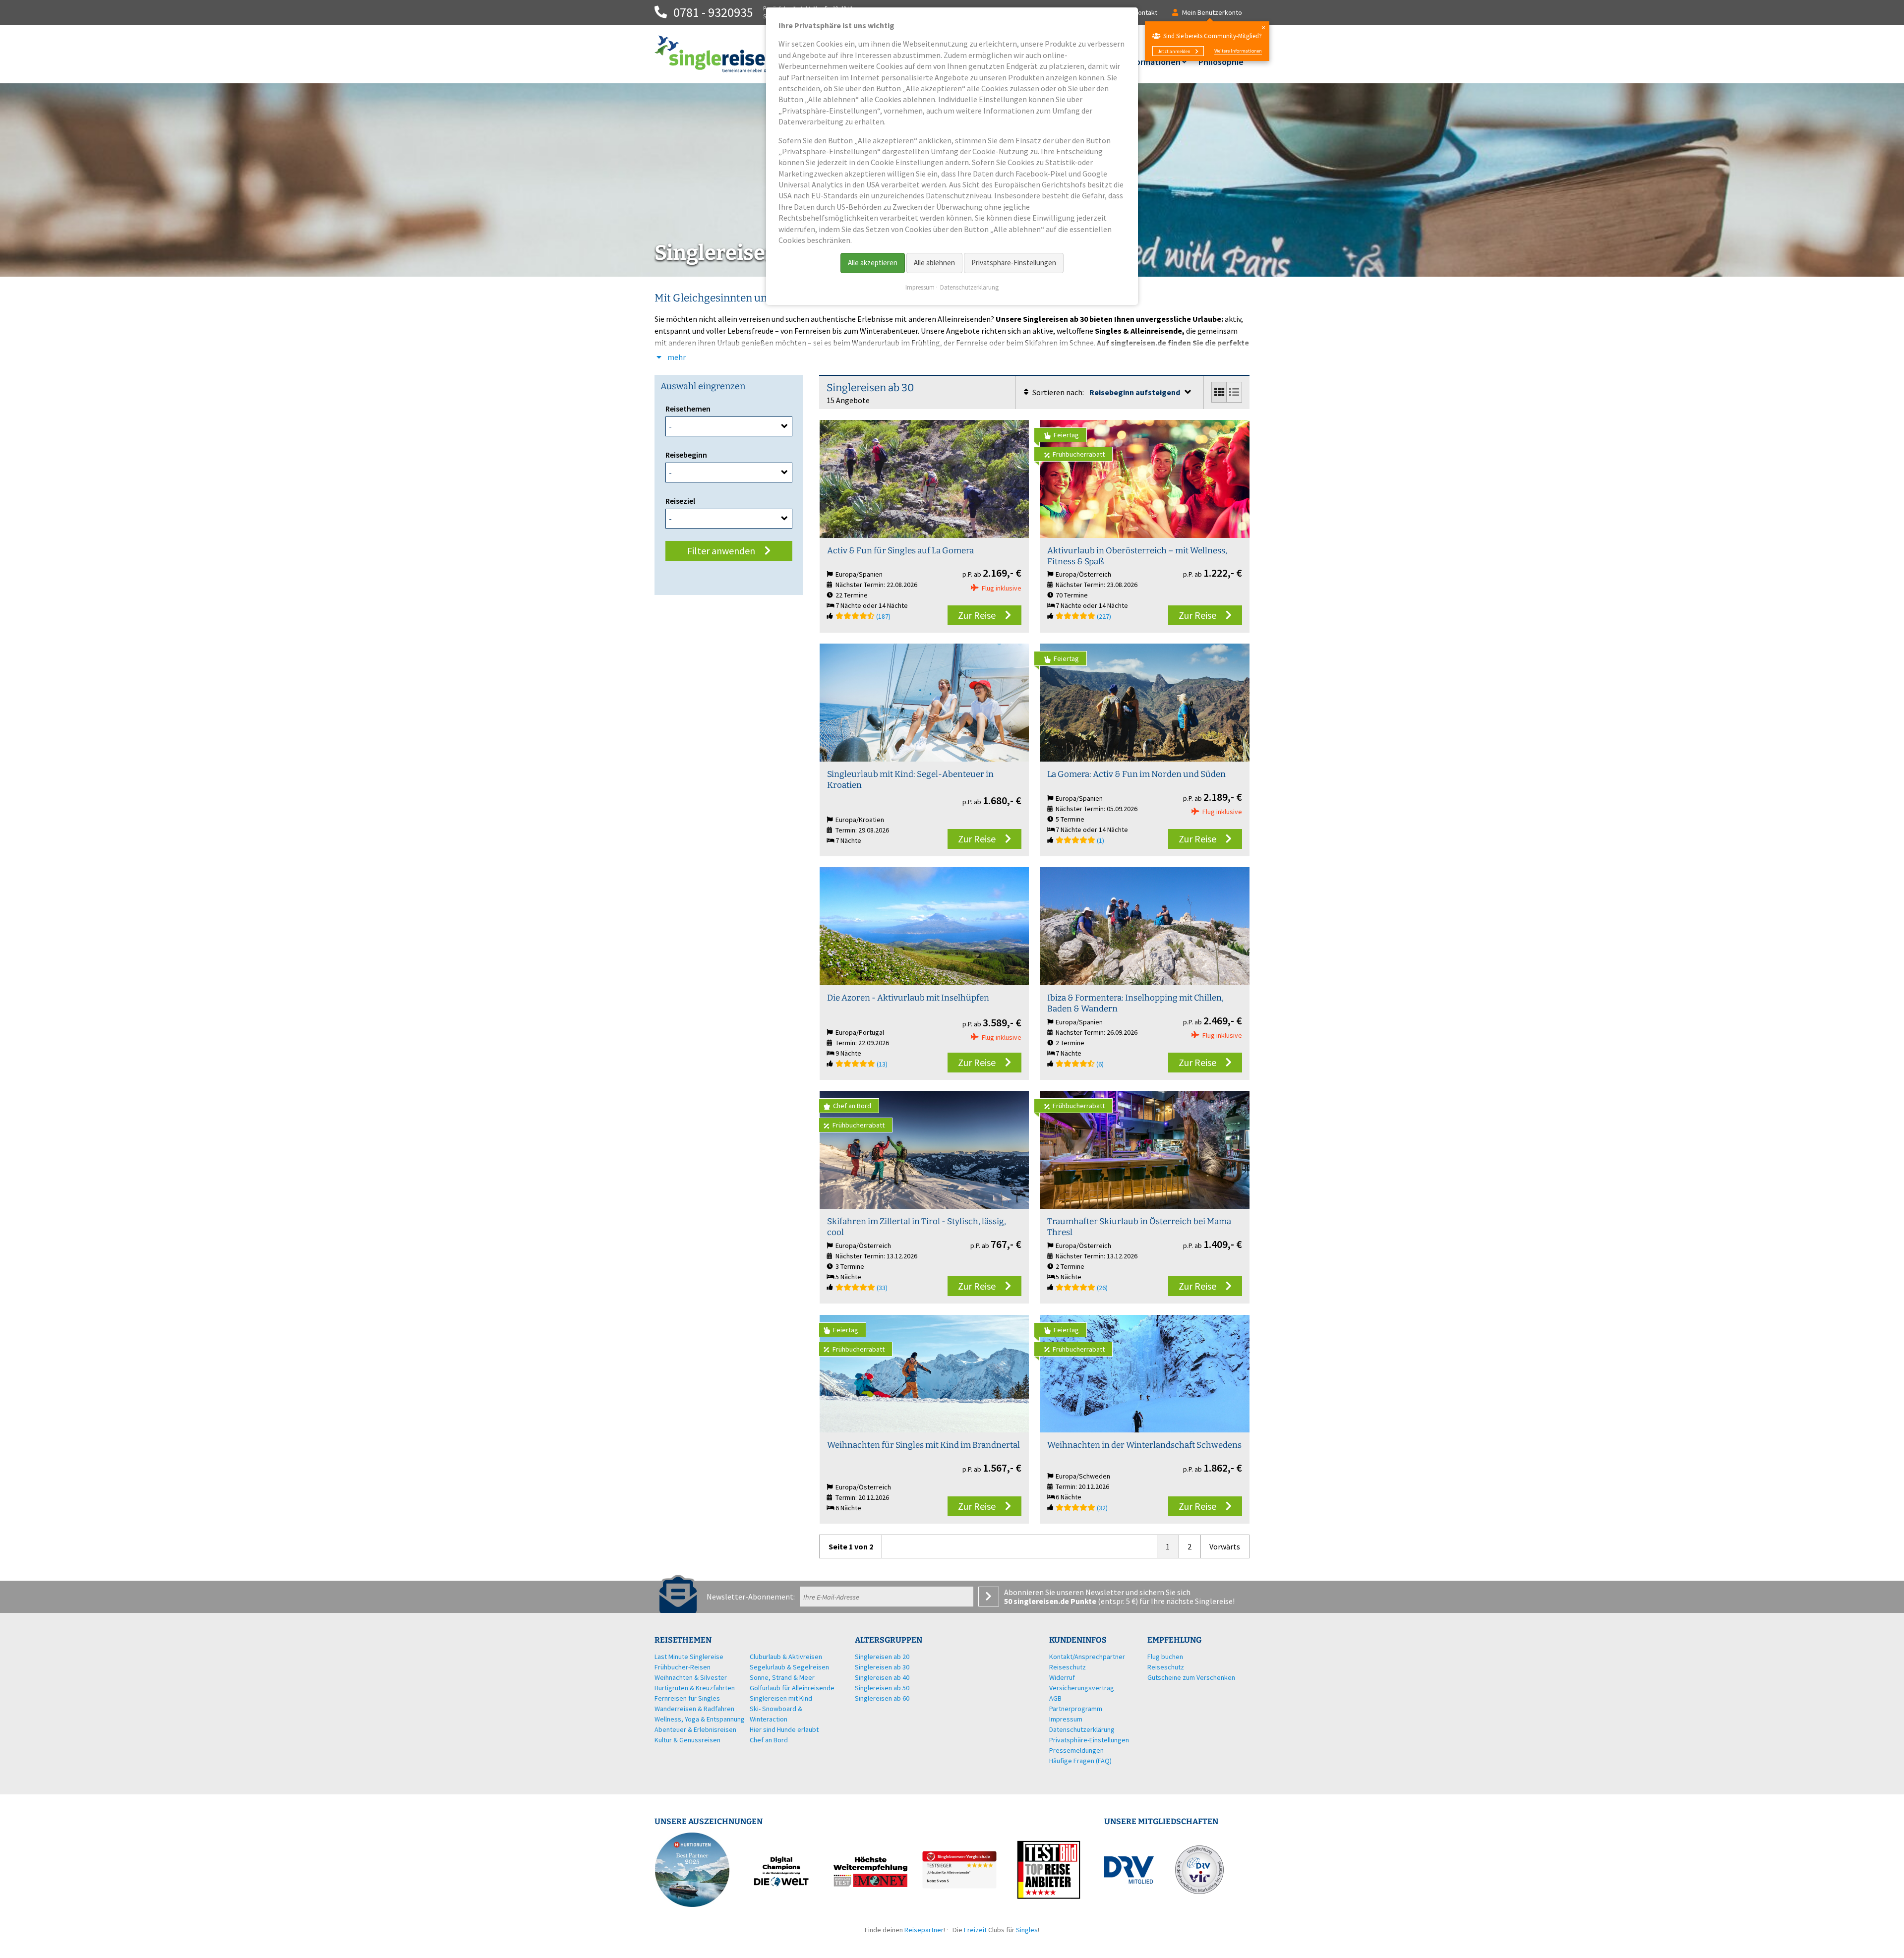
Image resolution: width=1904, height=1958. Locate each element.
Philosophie (1221, 62)
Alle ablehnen (934, 263)
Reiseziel (680, 501)
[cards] (1220, 392)
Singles (1027, 1930)
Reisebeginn (686, 455)
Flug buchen (1165, 1657)
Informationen (1153, 62)
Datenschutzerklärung (969, 287)
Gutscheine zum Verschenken (1191, 1677)
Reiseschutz (1166, 1667)
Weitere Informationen (1238, 51)
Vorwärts (1225, 1546)
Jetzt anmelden (1174, 51)
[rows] (1234, 392)
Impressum (920, 287)
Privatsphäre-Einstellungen (1014, 263)
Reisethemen (688, 409)
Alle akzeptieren (873, 263)
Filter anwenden (721, 551)
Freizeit (975, 1930)
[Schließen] (1263, 28)
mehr (676, 357)
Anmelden (989, 1597)
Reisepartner (924, 1930)
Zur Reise (977, 615)
